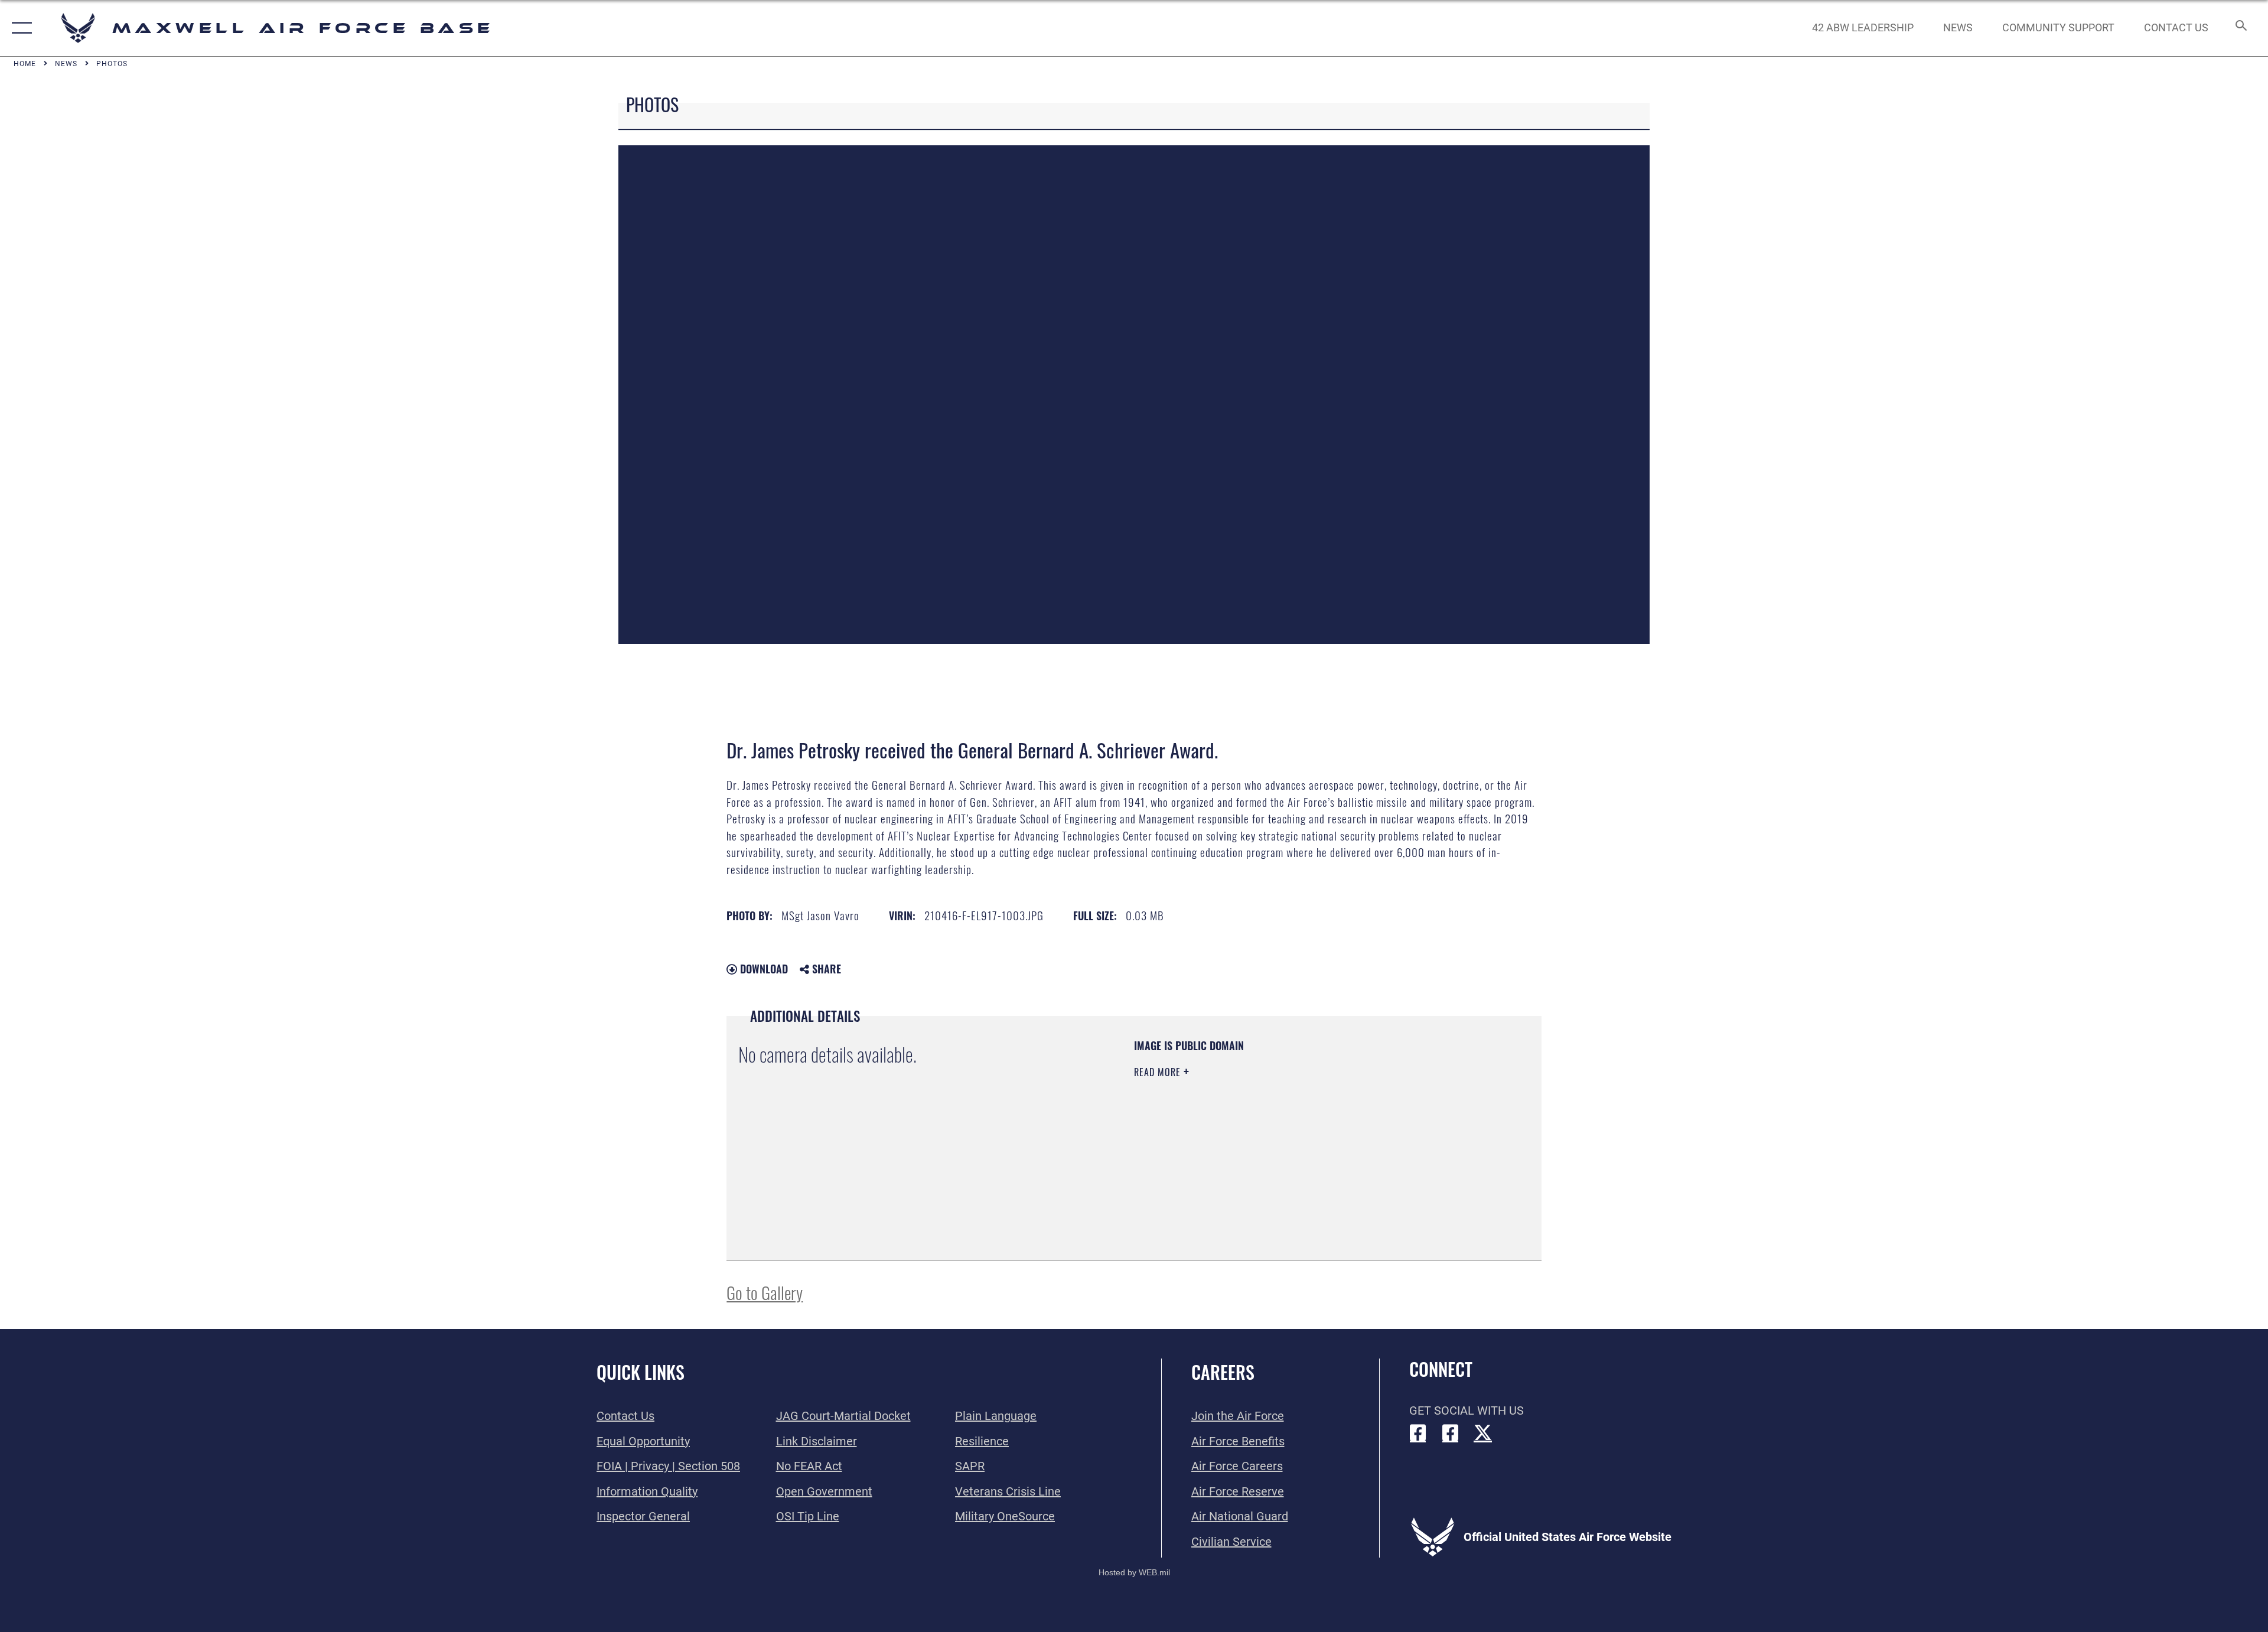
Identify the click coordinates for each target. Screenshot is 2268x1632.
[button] (19, 28)
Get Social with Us (1467, 1411)
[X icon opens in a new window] (1483, 1433)
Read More (1159, 1072)
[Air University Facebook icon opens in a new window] (1451, 1433)
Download (762, 969)
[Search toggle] (2240, 28)
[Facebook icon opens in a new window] (1418, 1433)
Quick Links (641, 1372)
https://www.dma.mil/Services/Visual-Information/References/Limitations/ (1273, 1147)
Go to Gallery (765, 1292)
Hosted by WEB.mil (1134, 1572)
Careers (1223, 1372)
